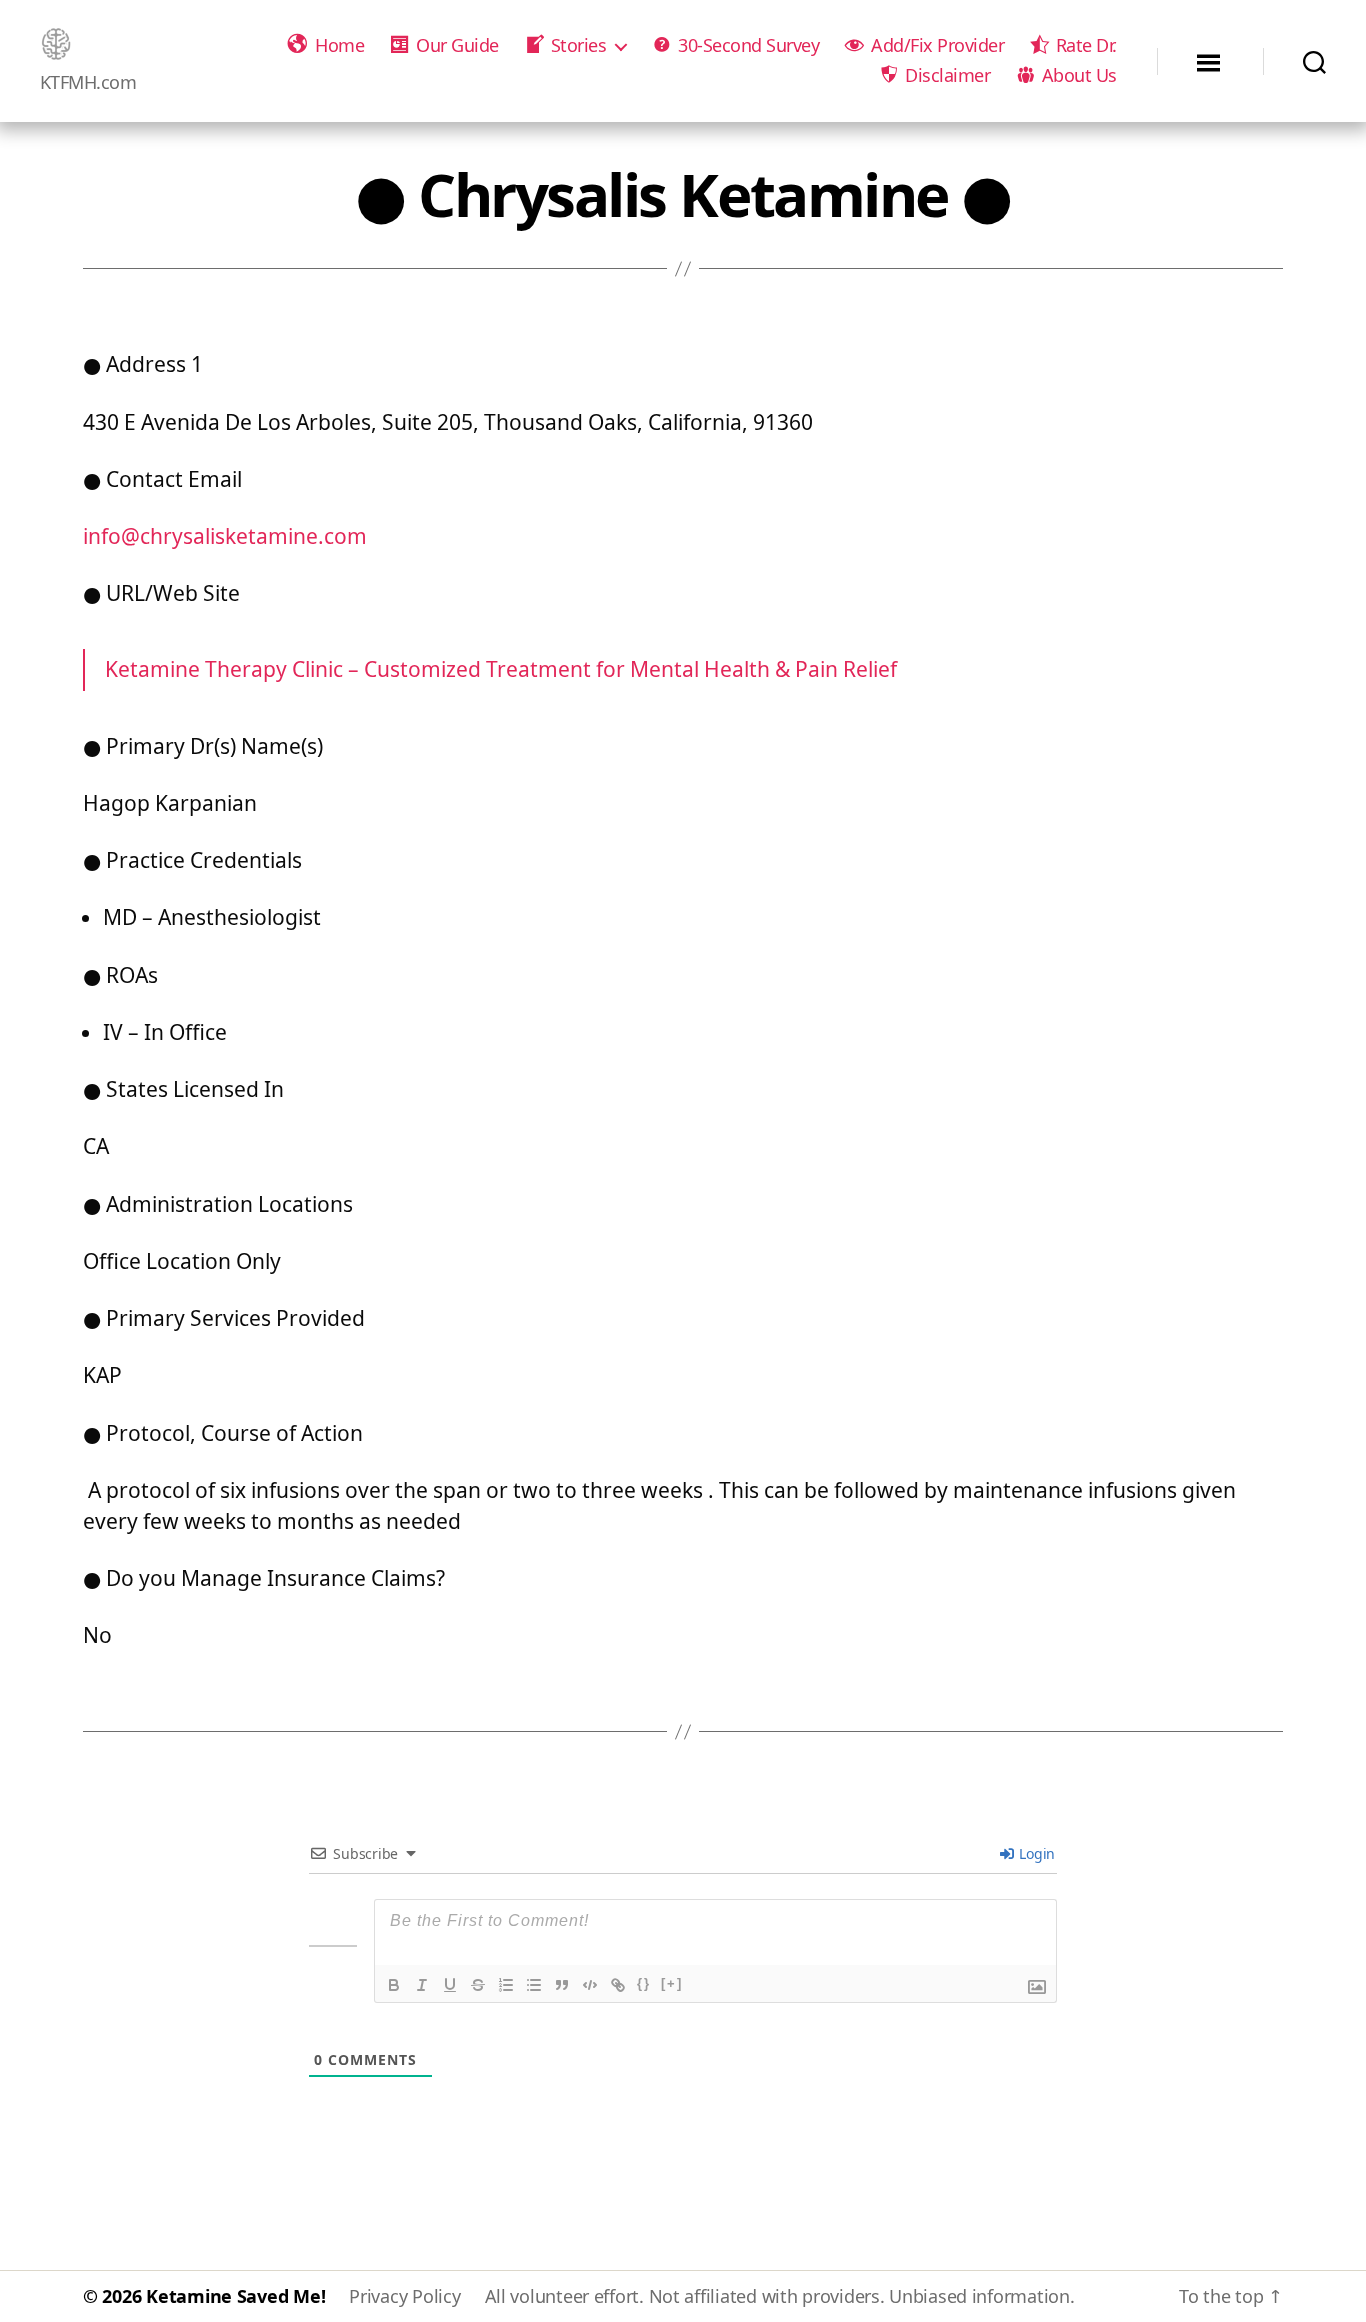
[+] (672, 1983)
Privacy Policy (404, 2296)
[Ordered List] (506, 1985)
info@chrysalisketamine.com (225, 536)
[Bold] (394, 1985)
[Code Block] (590, 1985)
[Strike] (478, 1985)
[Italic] (422, 1985)
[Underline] (450, 1985)
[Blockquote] (562, 1985)
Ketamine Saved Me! (235, 2296)
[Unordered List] (534, 1985)
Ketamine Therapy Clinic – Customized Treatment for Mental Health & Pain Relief (501, 669)
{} (644, 1983)
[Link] (618, 1985)
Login (1035, 1853)
